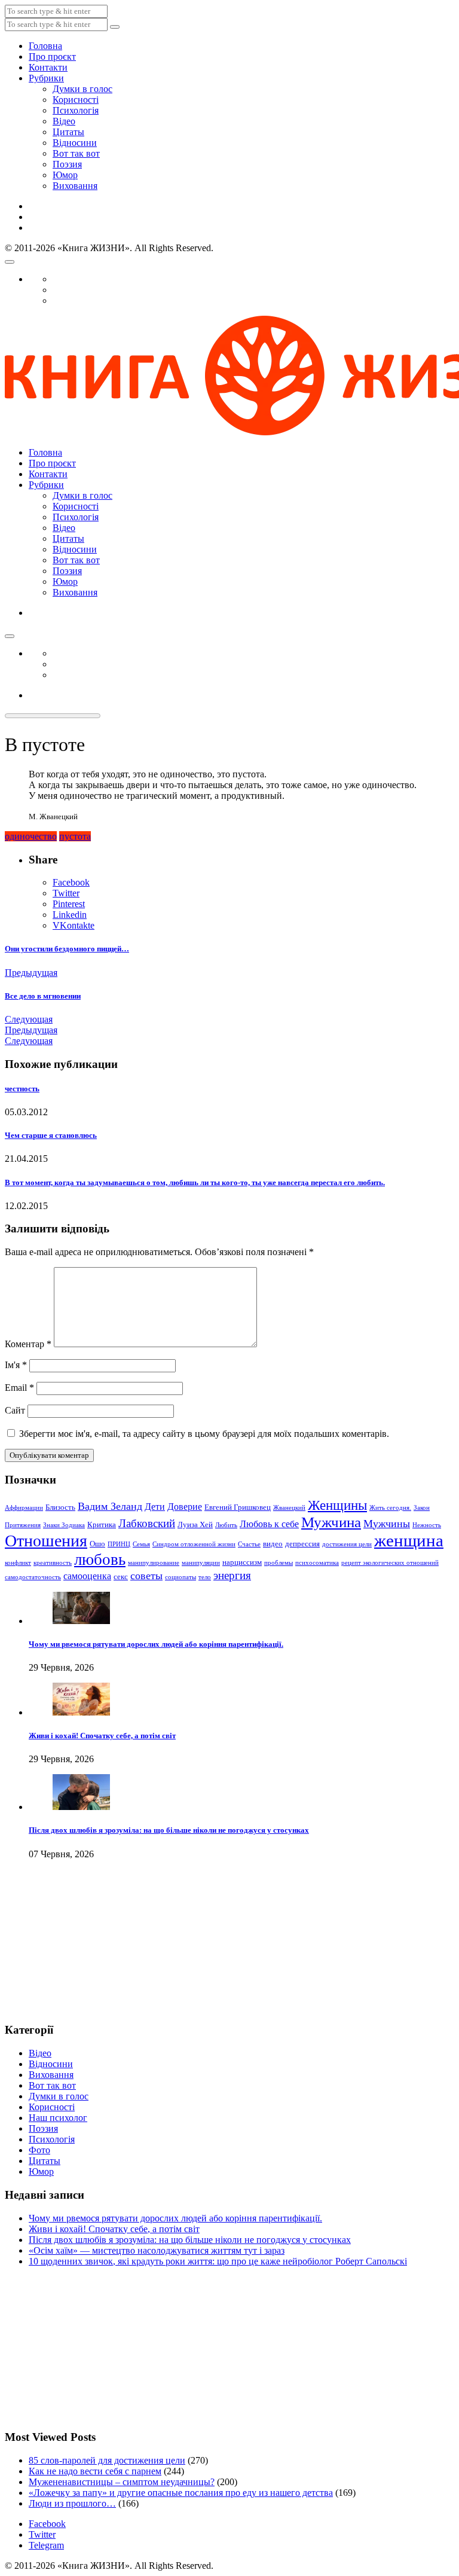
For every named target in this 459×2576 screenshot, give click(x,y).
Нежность (427, 1525)
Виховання (75, 186)
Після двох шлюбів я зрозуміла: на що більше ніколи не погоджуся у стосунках (169, 1830)
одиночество (31, 836)
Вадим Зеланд (110, 1506)
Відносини (75, 143)
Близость (60, 1507)
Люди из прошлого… (72, 2503)
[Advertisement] (65, 1951)
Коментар (28, 1344)
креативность (53, 1563)
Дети (155, 1507)
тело (205, 1577)
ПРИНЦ (119, 1544)
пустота (75, 836)
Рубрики (46, 78)
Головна (45, 46)
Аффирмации (24, 1508)
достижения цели (347, 1544)
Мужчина (331, 1522)
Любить (226, 1525)
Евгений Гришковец (238, 1507)
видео (273, 1544)
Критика (102, 1524)
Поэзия (67, 164)
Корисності (76, 100)
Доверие (185, 1507)
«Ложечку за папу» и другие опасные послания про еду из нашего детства (181, 2493)
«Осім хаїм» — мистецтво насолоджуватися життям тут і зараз (157, 2250)
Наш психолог (58, 2118)
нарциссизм (242, 1562)
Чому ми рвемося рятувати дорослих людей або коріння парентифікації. (156, 1644)
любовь (100, 1559)
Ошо (97, 1544)
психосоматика (317, 1563)
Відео (64, 121)
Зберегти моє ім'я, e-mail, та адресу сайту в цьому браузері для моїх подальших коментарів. (204, 1434)
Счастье (249, 1544)
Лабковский (147, 1523)
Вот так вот (76, 153)
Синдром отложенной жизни (194, 1544)
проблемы (279, 1563)
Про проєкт (52, 57)
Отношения (46, 1541)
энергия (232, 1575)
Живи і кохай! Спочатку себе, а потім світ (102, 1736)
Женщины (337, 1505)
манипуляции (201, 1563)
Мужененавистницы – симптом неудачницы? (122, 2482)
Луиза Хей (195, 1524)
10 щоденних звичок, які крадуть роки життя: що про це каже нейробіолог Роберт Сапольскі (218, 2261)
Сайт (15, 1410)
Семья (141, 1544)
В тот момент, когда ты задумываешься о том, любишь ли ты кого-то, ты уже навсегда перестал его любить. (195, 1182)
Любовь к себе (269, 1524)
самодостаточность (33, 1577)
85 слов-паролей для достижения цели (107, 2460)
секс (121, 1577)
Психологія (76, 110)
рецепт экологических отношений (390, 1563)
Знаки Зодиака (64, 1525)
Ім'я (16, 1365)
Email (19, 1388)
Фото (39, 2150)
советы (146, 1576)
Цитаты (68, 132)
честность (22, 1089)
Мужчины (387, 1524)
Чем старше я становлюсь (51, 1135)
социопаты (180, 1577)
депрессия (302, 1544)
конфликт (18, 1563)
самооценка (87, 1576)
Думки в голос (82, 89)
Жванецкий (289, 1508)
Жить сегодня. (390, 1508)
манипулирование (154, 1563)
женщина (409, 1540)
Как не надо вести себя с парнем (95, 2471)
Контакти (48, 67)
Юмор (65, 175)
